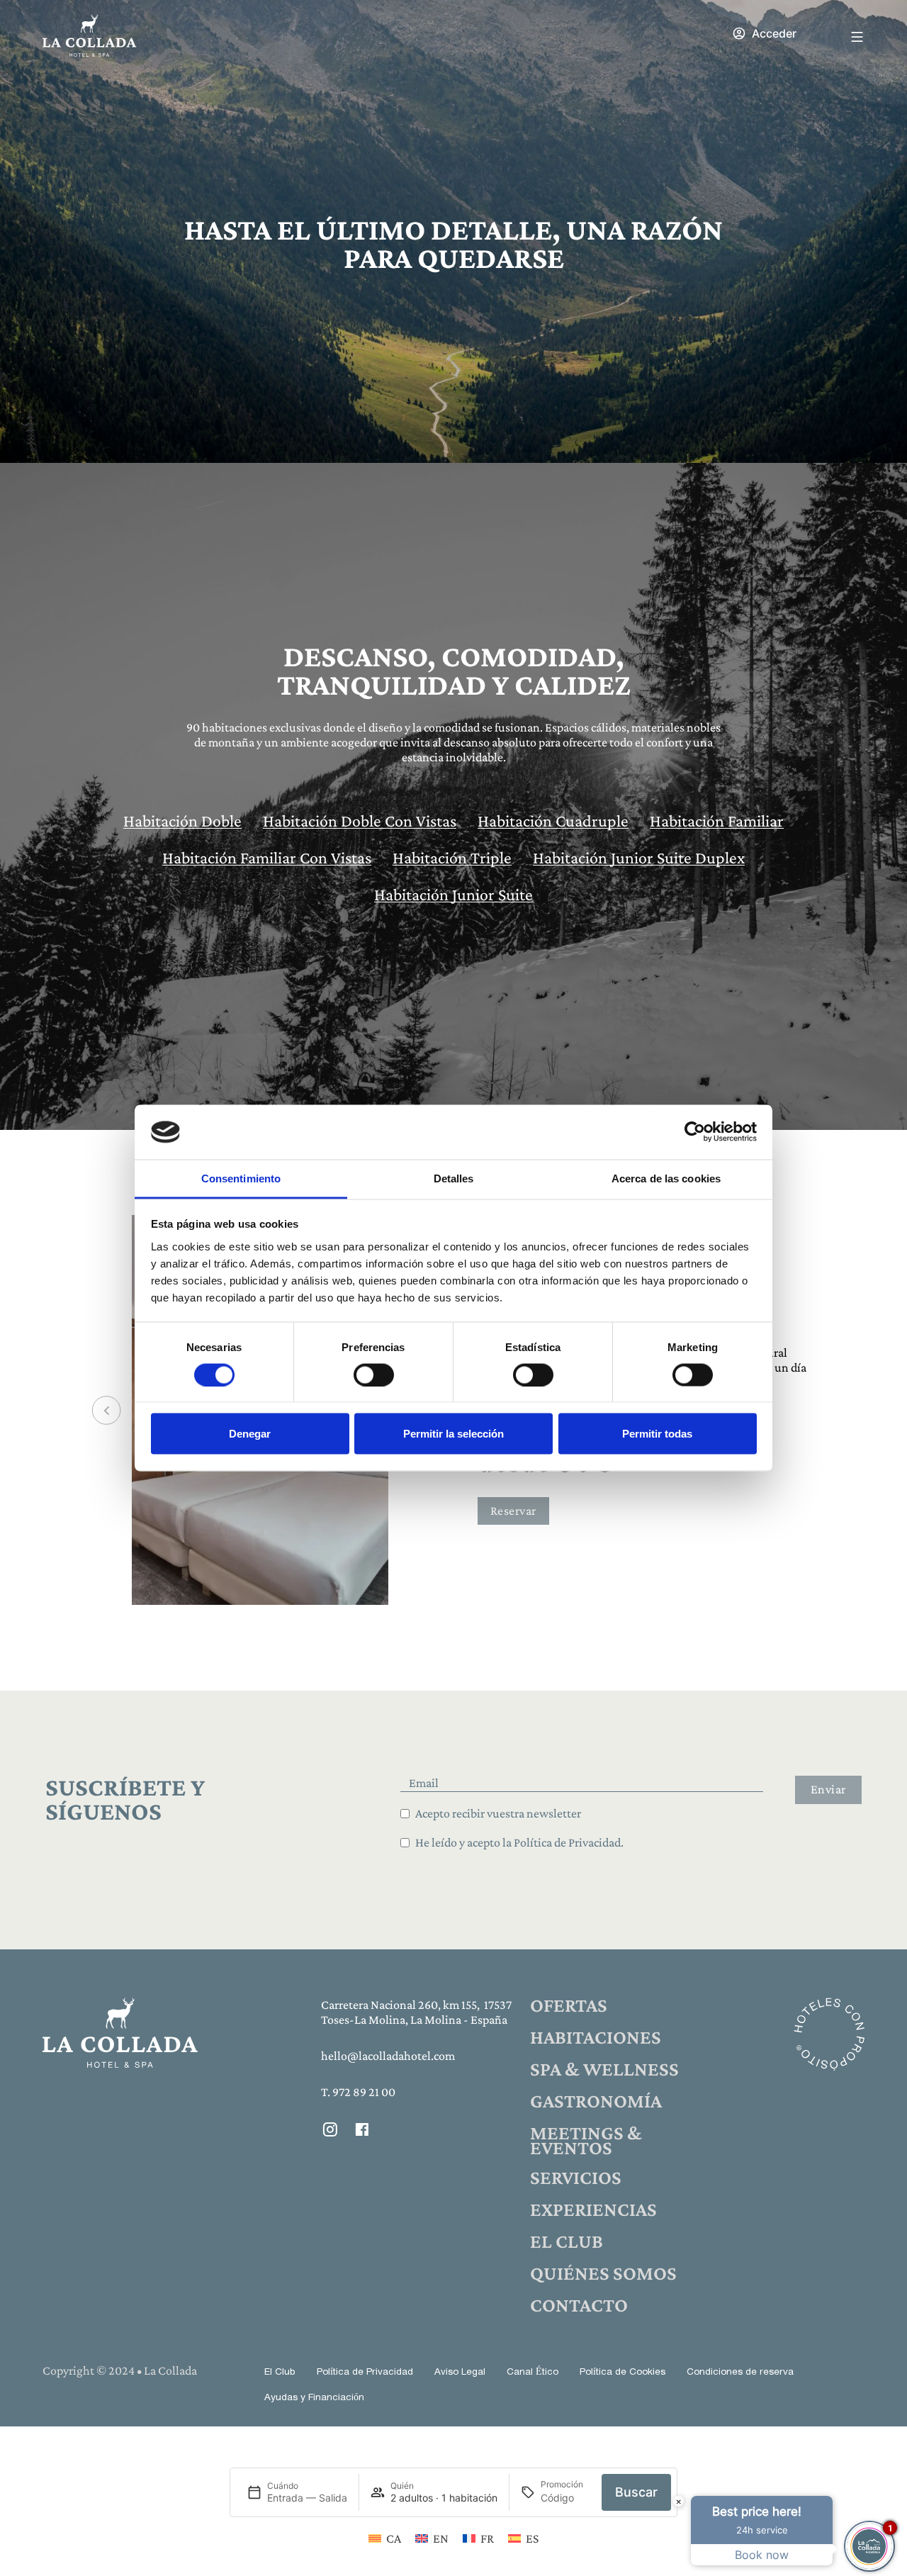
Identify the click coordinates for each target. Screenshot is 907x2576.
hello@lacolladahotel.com (388, 2056)
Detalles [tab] (454, 1178)
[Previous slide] (107, 1410)
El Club (567, 2241)
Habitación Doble (182, 821)
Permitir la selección (453, 1434)
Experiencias (593, 2209)
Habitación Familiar (717, 821)
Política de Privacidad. (569, 1842)
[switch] (374, 1374)
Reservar (513, 1511)
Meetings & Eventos (586, 2140)
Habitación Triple (452, 857)
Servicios (576, 2177)
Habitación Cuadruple (553, 821)
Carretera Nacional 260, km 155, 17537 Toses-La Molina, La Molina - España (416, 2012)
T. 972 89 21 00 (358, 2092)
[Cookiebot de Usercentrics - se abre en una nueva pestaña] (695, 1132)
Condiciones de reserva (740, 2372)
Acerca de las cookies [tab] (666, 1178)
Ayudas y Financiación (314, 2398)
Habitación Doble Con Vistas (360, 821)
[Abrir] (857, 37)
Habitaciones (596, 2037)
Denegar (250, 1434)
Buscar (636, 2493)
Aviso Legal (460, 2372)
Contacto (579, 2305)
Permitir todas (657, 1434)
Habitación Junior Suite (453, 894)
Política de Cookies (622, 2372)
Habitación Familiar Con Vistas (267, 857)
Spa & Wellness (604, 2069)
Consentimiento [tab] (241, 1178)
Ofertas (569, 2005)
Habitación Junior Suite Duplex (639, 857)
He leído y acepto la (519, 1842)
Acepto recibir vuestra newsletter (498, 1813)
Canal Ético (533, 2372)
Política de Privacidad (365, 2372)
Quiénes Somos (603, 2273)
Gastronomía (596, 2101)
